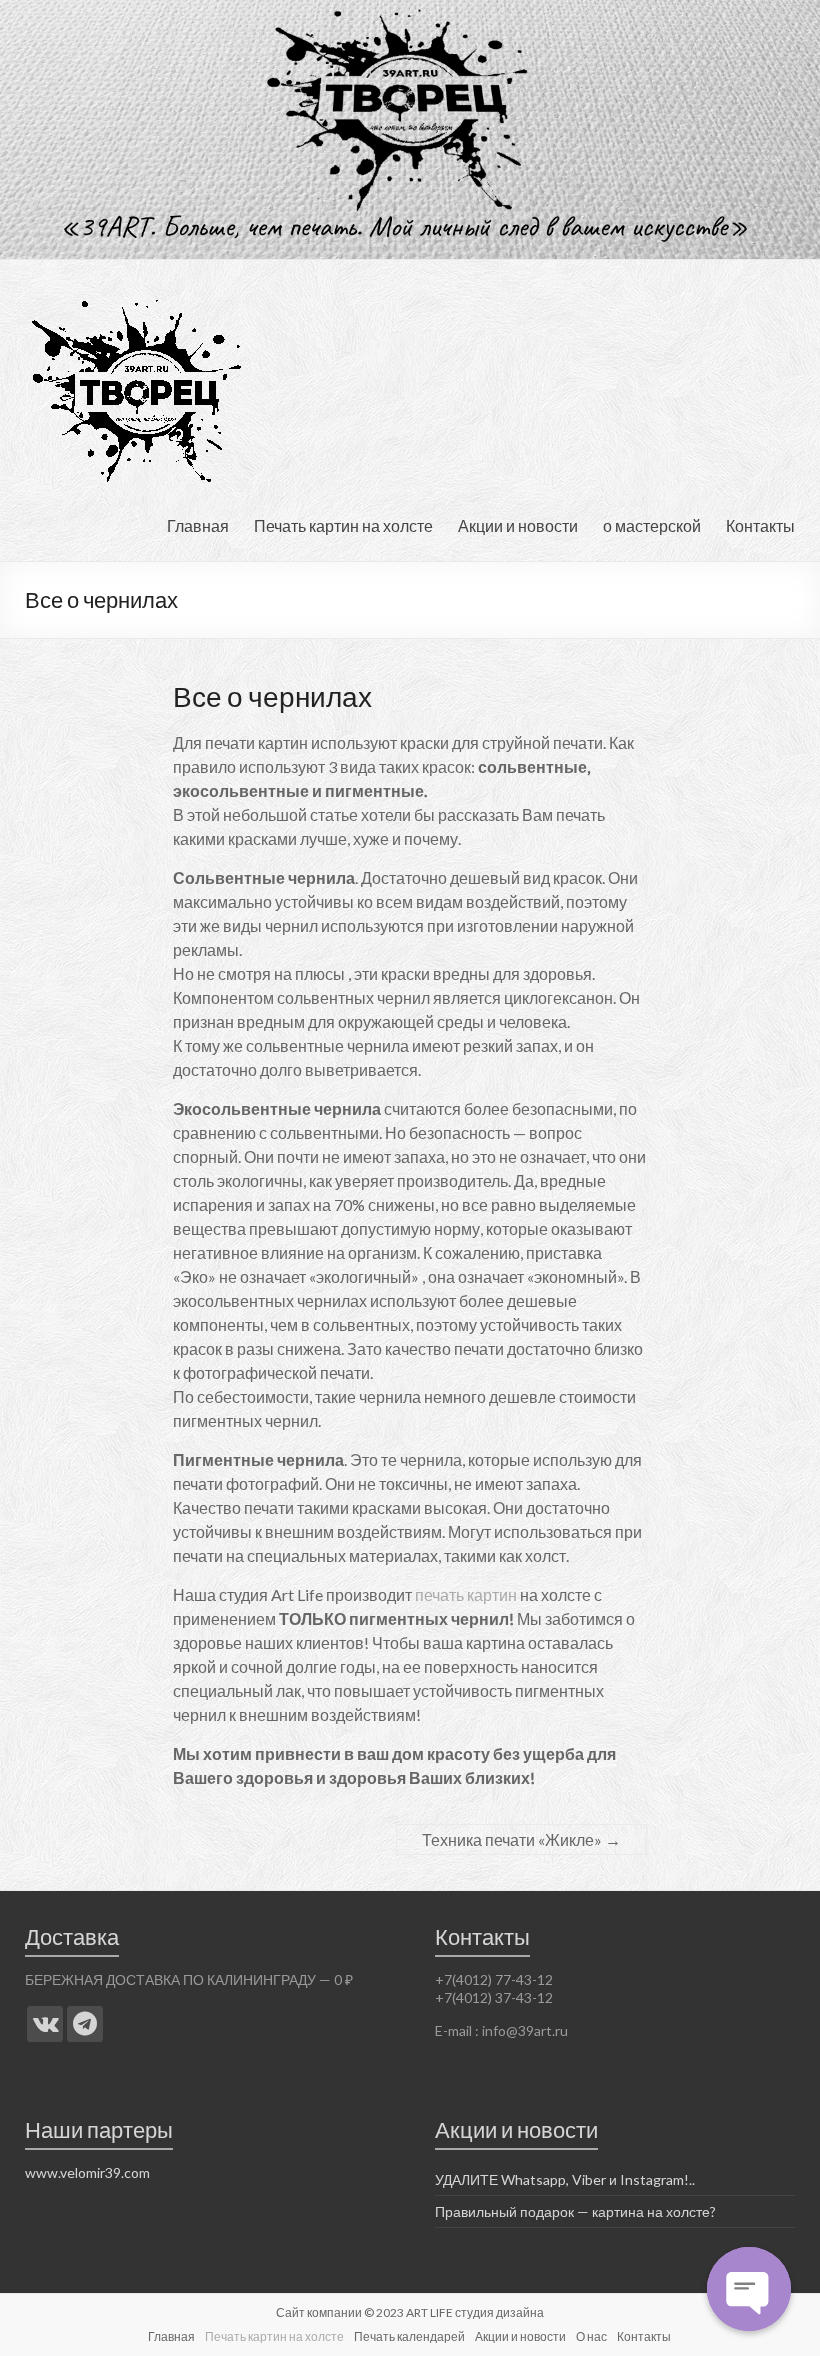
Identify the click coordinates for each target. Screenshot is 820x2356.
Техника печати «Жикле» (521, 1839)
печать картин (466, 1594)
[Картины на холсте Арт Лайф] (45, 2024)
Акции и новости (518, 525)
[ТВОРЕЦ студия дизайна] (136, 284)
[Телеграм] (85, 2024)
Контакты (760, 525)
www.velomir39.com (87, 2172)
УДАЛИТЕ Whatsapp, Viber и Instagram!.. (565, 2179)
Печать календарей (409, 2336)
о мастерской (652, 525)
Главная (198, 525)
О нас (591, 2336)
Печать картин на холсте (343, 525)
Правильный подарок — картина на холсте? (575, 2211)
